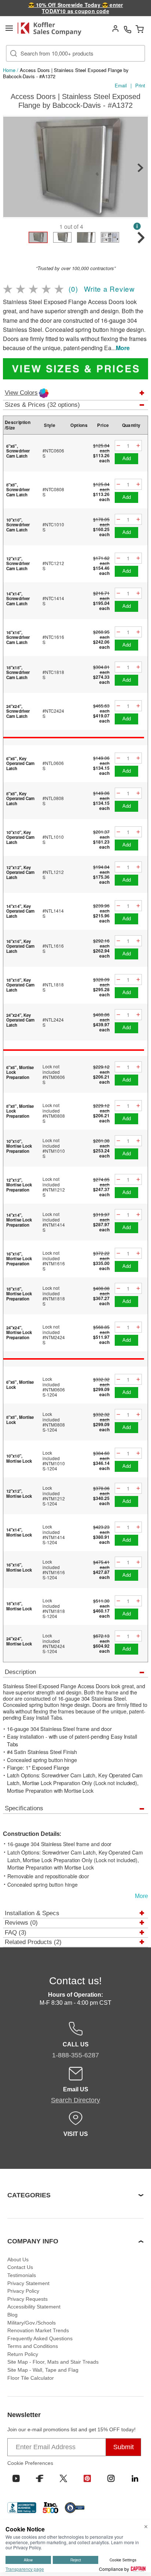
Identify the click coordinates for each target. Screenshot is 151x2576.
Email (121, 85)
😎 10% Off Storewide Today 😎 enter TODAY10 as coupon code (76, 8)
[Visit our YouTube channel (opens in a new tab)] (16, 2478)
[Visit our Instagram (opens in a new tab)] (111, 2478)
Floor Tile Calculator (31, 2378)
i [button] (137, 226)
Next (140, 168)
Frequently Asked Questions (40, 2338)
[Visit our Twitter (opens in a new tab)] (63, 2478)
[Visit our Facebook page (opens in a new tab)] (40, 2478)
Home (9, 70)
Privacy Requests (27, 2299)
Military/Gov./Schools (32, 2323)
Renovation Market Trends (38, 2330)
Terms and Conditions (33, 2346)
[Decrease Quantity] (118, 446)
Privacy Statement (28, 2283)
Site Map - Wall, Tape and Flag (43, 2370)
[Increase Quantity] (138, 446)
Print (140, 85)
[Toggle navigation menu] (9, 28)
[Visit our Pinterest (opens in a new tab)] (87, 2478)
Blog (12, 2315)
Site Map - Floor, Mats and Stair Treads (53, 2362)
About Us (18, 2259)
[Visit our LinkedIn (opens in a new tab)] (135, 2478)
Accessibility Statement (34, 2307)
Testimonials (22, 2275)
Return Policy (23, 2354)
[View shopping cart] (140, 29)
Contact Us (20, 2267)
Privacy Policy (23, 2291)
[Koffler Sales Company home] (52, 29)
